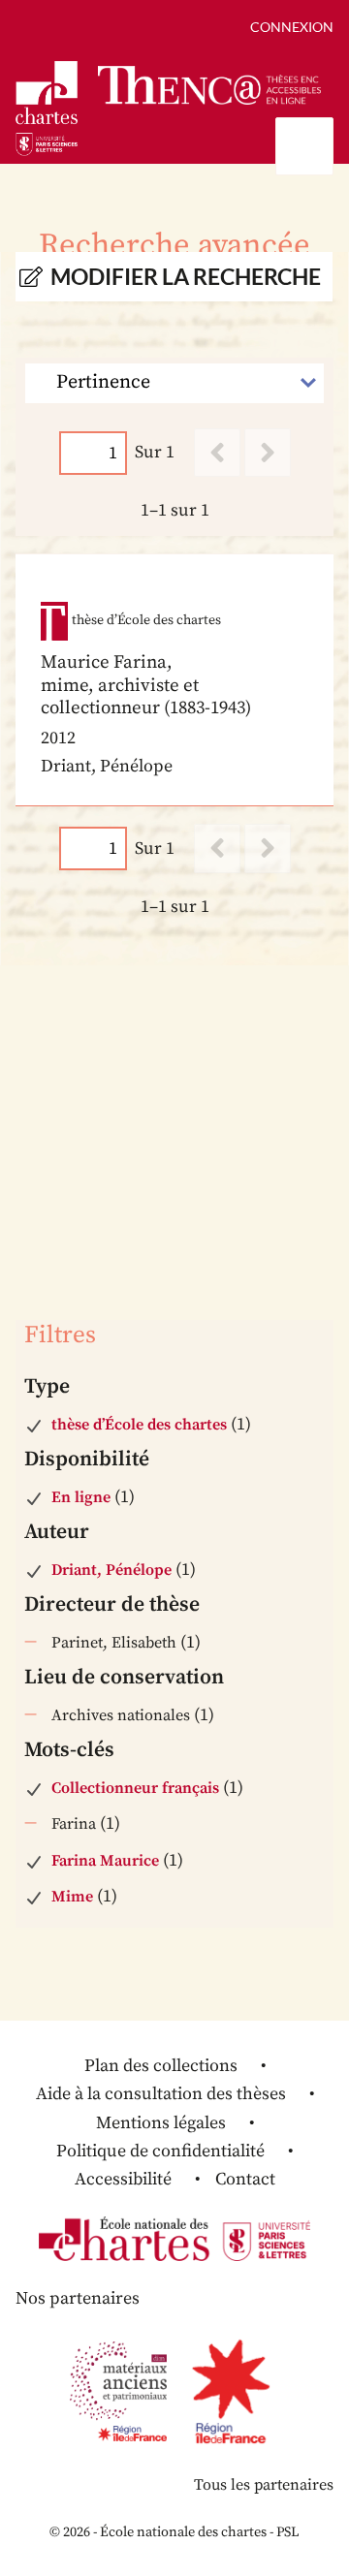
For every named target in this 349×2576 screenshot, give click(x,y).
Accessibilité (123, 2179)
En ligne (81, 1497)
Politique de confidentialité (160, 2151)
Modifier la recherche (186, 277)
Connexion (292, 27)
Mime (72, 1897)
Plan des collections (161, 2066)
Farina (74, 1824)
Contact (245, 2179)
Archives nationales (121, 1715)
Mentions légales (161, 2123)
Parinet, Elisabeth (114, 1643)
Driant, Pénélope (111, 1570)
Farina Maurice (105, 1861)
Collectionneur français (135, 1788)
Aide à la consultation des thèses (161, 2094)
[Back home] (209, 85)
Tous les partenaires (264, 2485)
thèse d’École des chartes (139, 1425)
